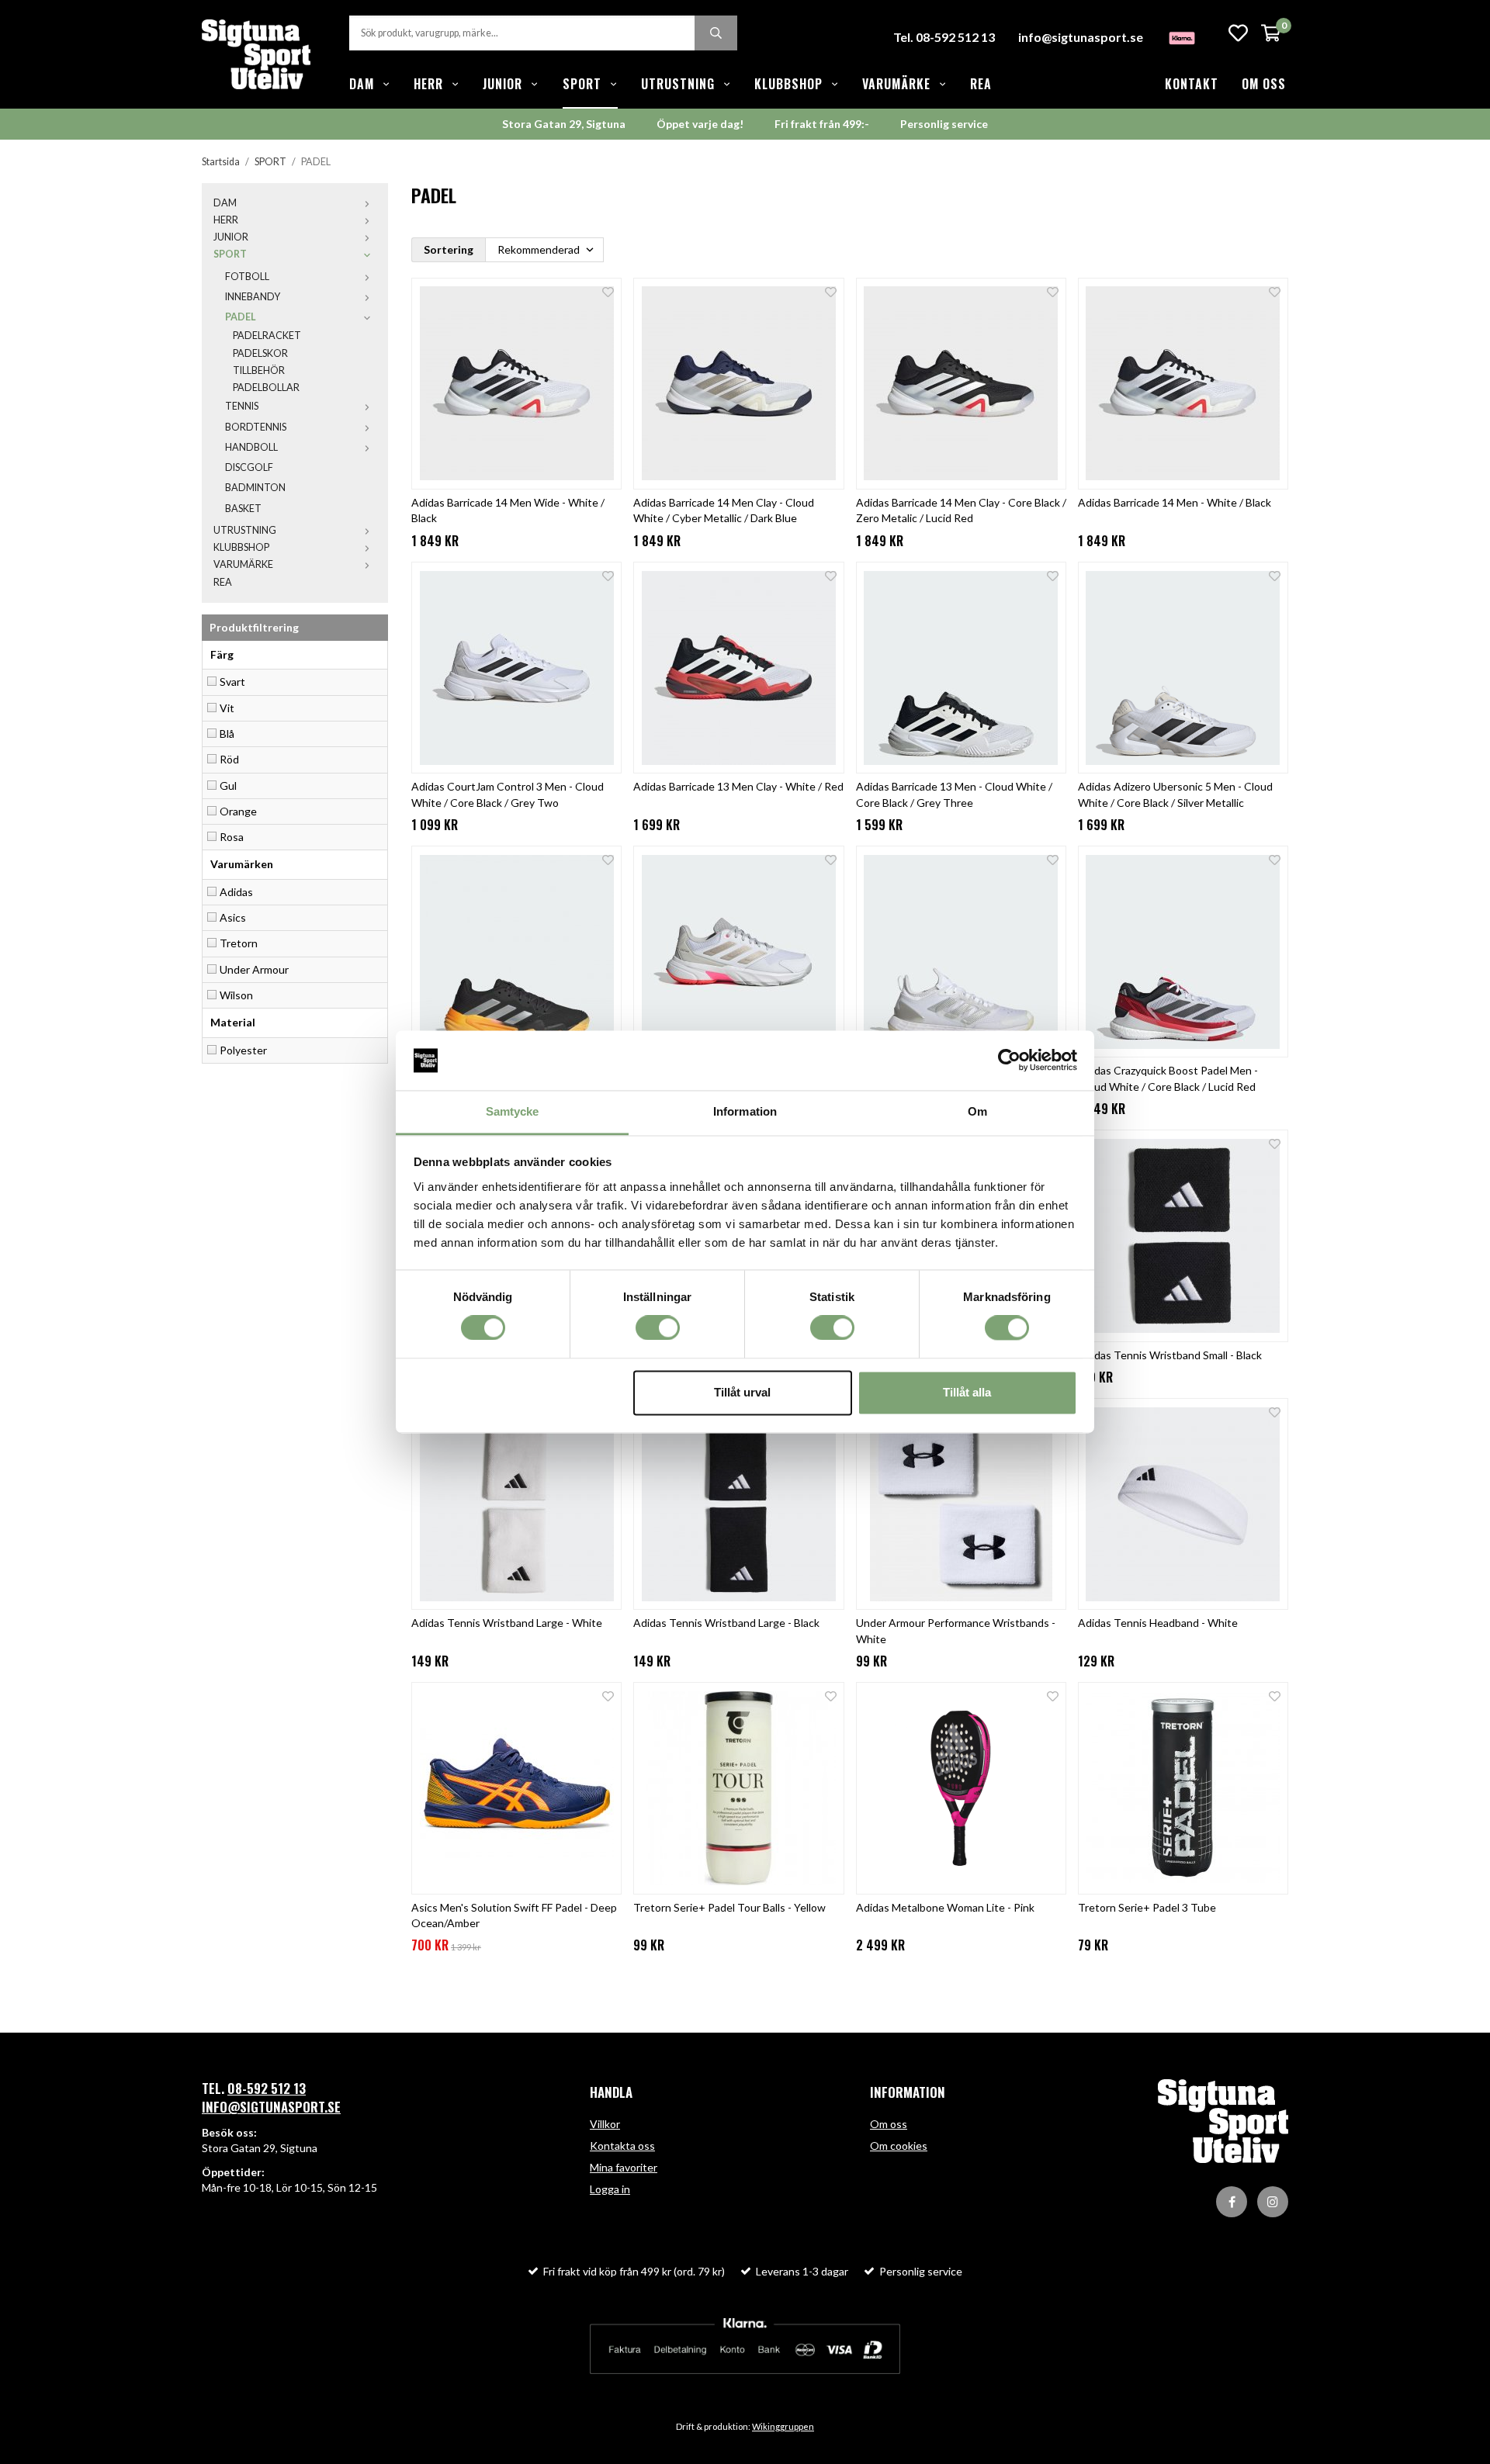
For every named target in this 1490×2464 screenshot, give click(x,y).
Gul (228, 786)
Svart (232, 682)
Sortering (449, 249)
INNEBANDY (253, 297)
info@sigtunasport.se (1081, 37)
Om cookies (899, 2146)
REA (981, 84)
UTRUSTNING (678, 84)
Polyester (243, 1050)
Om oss (1264, 84)
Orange (238, 811)
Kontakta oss (622, 2146)
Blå (227, 734)
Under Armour (254, 969)
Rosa (232, 837)
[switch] (658, 1328)
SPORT (582, 84)
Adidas (236, 892)
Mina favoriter (624, 2167)
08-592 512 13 (267, 2088)
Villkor (605, 2124)
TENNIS (242, 406)
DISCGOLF (249, 467)
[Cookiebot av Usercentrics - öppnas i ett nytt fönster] (1009, 1061)
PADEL (241, 317)
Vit (227, 708)
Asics (233, 917)
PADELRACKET (267, 336)
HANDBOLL (251, 447)
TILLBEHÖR (259, 370)
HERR (428, 84)
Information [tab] (745, 1111)
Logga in (610, 2189)
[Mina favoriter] (1238, 33)
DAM (362, 84)
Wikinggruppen (783, 2426)
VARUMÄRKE (896, 84)
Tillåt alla (967, 1392)
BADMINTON (255, 488)
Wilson (236, 995)
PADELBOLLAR (266, 388)
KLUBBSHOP (788, 84)
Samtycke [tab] (513, 1111)
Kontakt (1192, 84)
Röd (229, 759)
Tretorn (239, 943)
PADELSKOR (260, 353)
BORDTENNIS (256, 427)
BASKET (243, 509)
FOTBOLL (247, 277)
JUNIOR (502, 84)
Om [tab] (977, 1111)
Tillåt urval (742, 1392)
